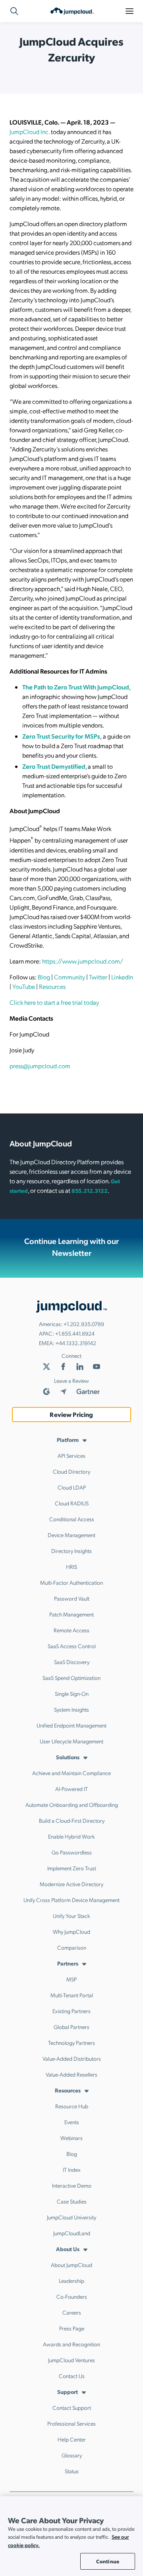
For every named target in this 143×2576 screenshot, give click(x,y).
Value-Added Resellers (71, 2074)
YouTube (24, 986)
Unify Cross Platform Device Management (71, 1900)
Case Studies (72, 2201)
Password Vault (72, 1598)
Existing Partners (71, 2011)
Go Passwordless (72, 1852)
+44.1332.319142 (76, 1343)
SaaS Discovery (72, 1662)
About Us (68, 2249)
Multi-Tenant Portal (72, 1995)
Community (70, 977)
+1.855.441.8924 (75, 1333)
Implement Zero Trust (72, 1868)
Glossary (72, 2455)
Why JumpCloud (71, 1931)
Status (72, 2471)
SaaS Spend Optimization (71, 1678)
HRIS (71, 1566)
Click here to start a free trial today (54, 1002)
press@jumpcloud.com (40, 1066)
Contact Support (72, 2407)
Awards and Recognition (71, 2344)
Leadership (71, 2280)
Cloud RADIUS (72, 1503)
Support (68, 2392)
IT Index (72, 2169)
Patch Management (71, 1614)
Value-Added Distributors (72, 2058)
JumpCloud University (71, 2217)
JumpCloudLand (72, 2233)
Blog (44, 977)
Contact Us (72, 2376)
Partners (68, 1963)
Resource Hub (72, 2106)
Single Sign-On (72, 1693)
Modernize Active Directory (71, 1884)
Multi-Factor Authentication (71, 1582)
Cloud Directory (71, 1471)
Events (72, 2122)
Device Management (71, 1535)
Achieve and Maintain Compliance (71, 1773)
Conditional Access (72, 1519)
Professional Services (71, 2423)
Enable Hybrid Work (71, 1836)
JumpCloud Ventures (71, 2360)
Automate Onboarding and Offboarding (72, 1804)
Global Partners (71, 2027)
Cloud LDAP (72, 1487)
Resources (52, 986)
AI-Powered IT (71, 1789)
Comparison (72, 1947)
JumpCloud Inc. (30, 131)
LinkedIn (122, 977)
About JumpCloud (71, 2265)
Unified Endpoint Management (71, 1725)
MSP (71, 1979)
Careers (72, 2312)
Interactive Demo (72, 2185)
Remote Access (71, 1630)
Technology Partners (71, 2042)
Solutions (68, 1757)
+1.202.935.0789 (84, 1324)
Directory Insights (71, 1551)
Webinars (71, 2138)
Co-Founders (72, 2296)
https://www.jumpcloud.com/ (83, 961)
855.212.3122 (90, 1190)
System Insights (71, 1709)
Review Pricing (71, 1414)
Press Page (72, 2328)
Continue (108, 2561)
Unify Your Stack (71, 1916)
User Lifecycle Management (71, 1741)
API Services (71, 1455)
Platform (68, 1440)
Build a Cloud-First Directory (72, 1820)
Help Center (72, 2439)
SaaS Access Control (72, 1646)
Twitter (98, 977)
